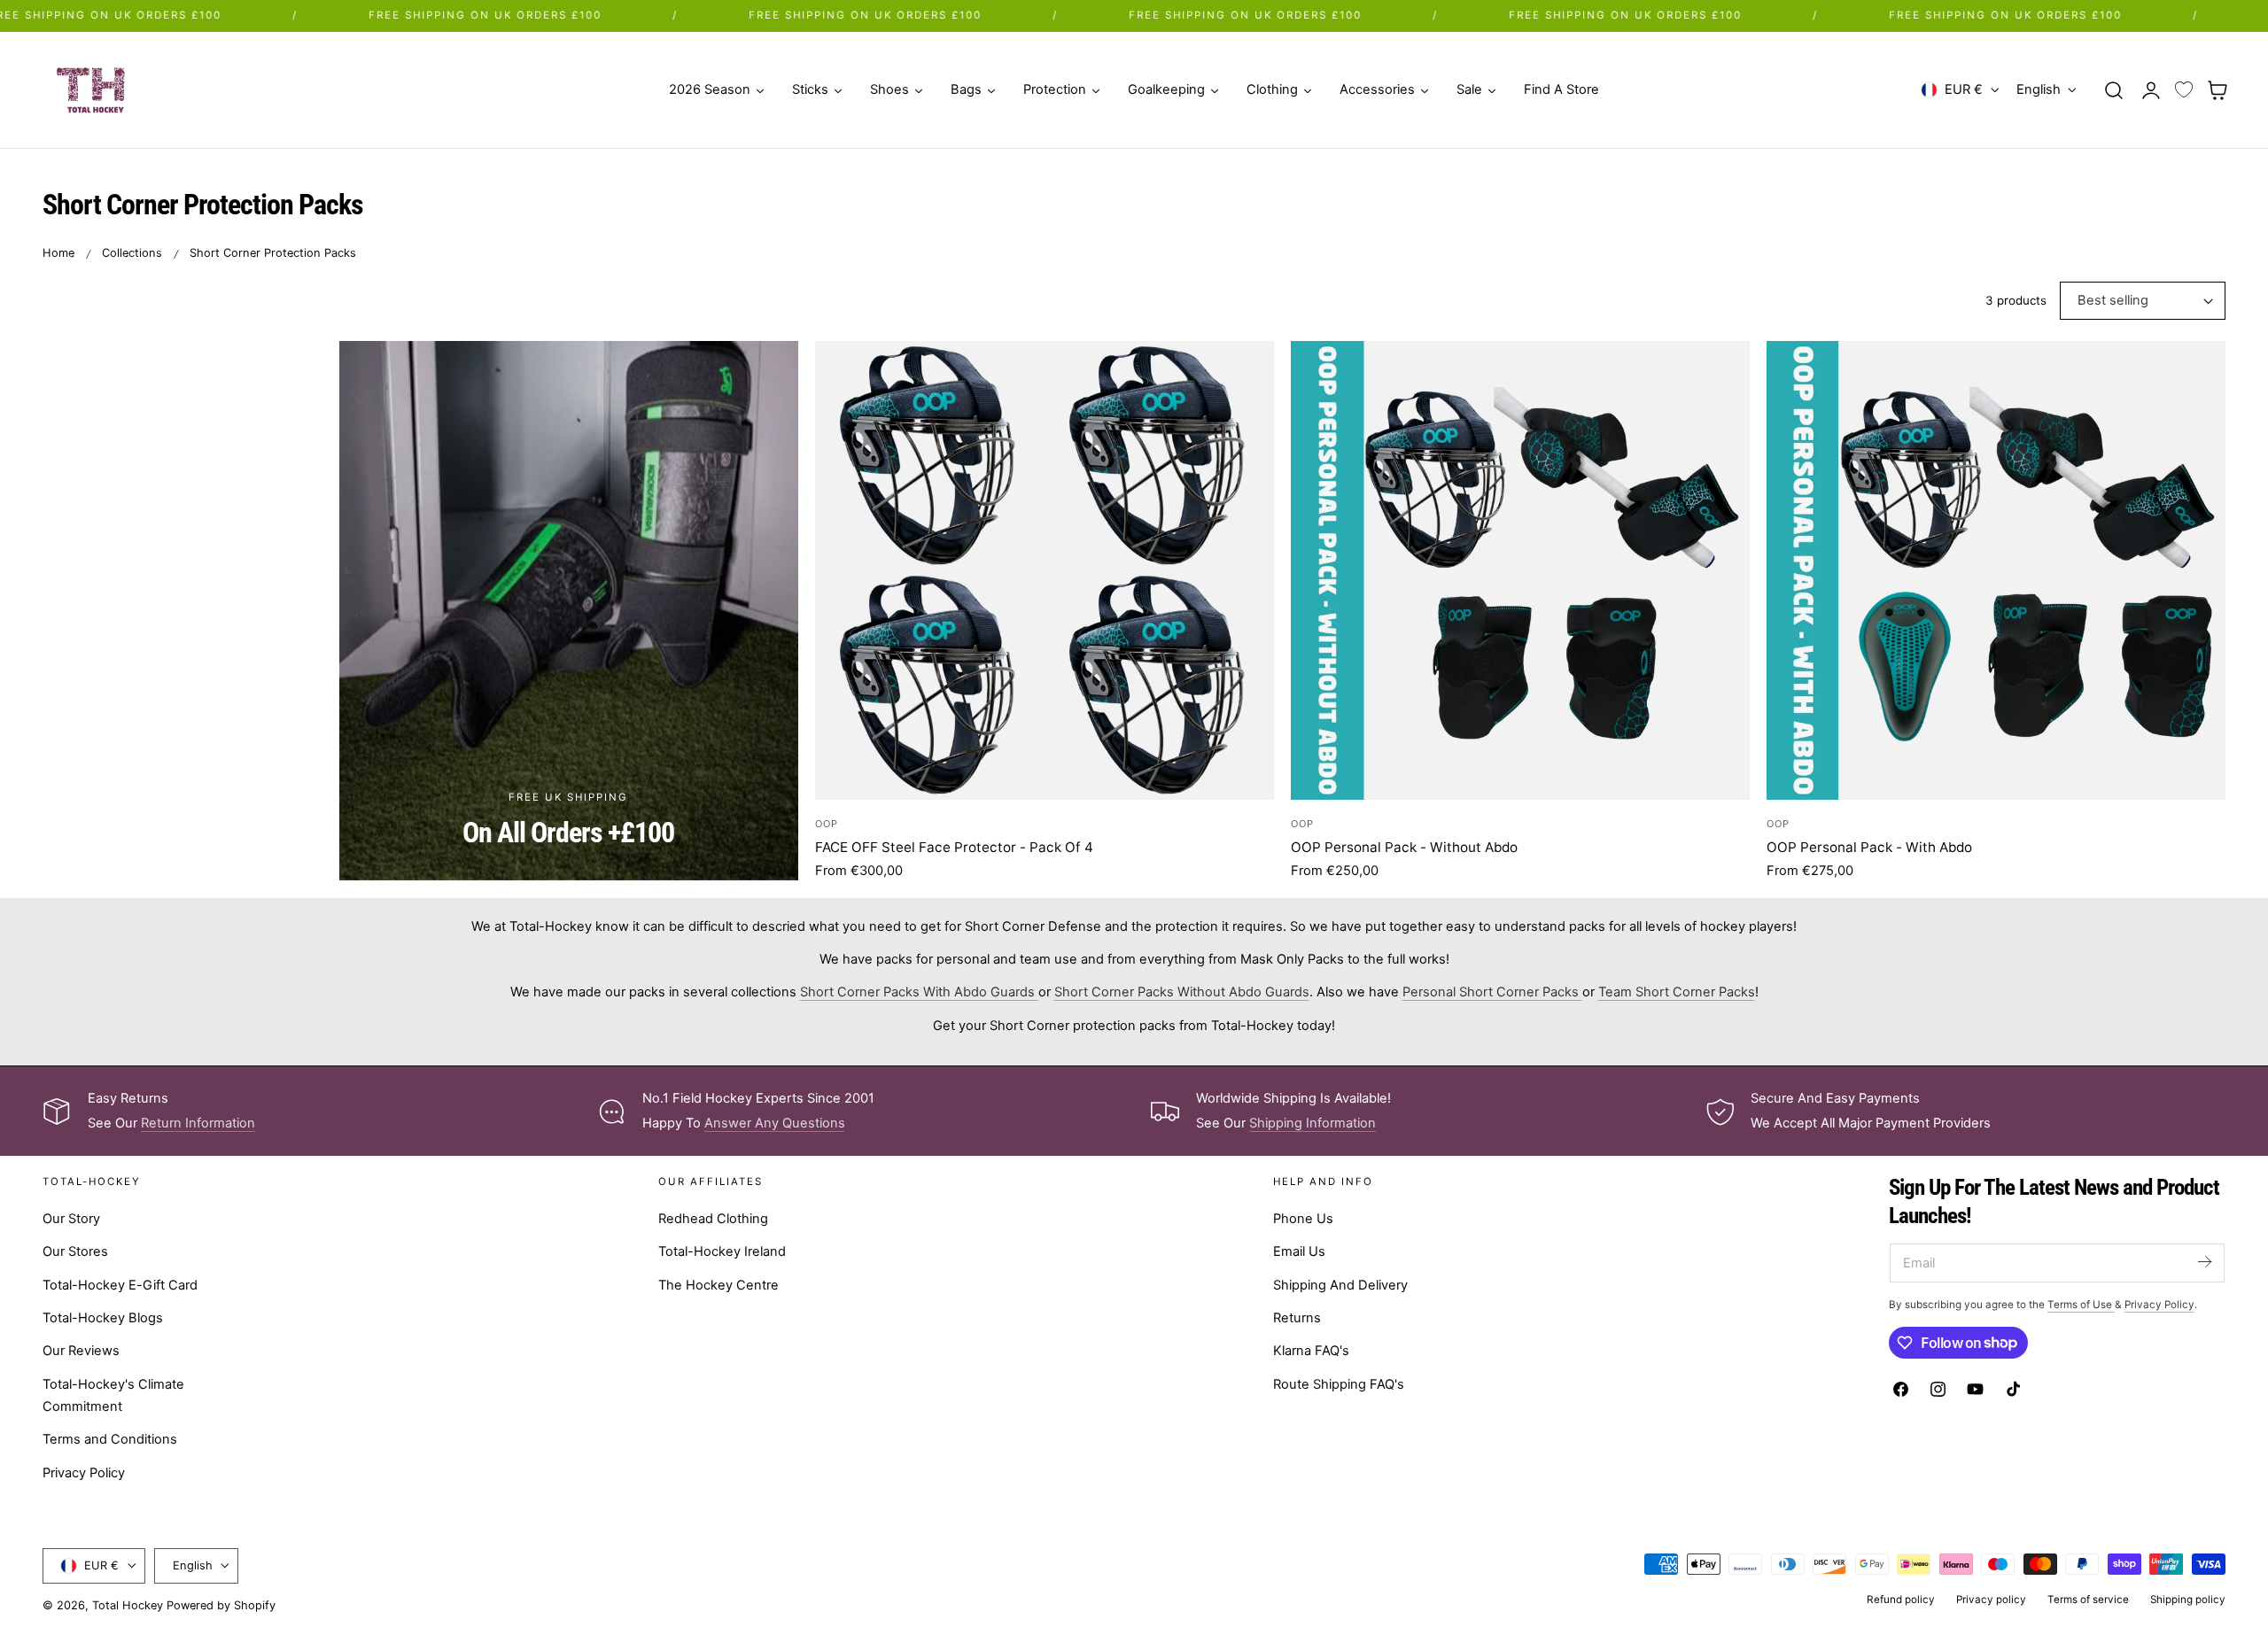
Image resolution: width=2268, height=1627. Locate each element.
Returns (1297, 1318)
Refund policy (1901, 1600)
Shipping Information (1313, 1123)
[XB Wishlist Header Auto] (2184, 90)
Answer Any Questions (775, 1123)
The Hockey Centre (718, 1285)
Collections (132, 253)
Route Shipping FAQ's (1339, 1384)
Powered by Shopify (221, 1605)
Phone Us (1303, 1219)
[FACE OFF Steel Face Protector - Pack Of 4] (1045, 570)
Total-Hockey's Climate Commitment (113, 1395)
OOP (827, 824)
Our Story (71, 1219)
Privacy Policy (84, 1473)
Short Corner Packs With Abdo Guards (919, 992)
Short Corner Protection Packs (273, 253)
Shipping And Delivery (1340, 1285)
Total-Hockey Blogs (103, 1318)
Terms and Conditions (110, 1439)
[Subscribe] (2204, 1262)
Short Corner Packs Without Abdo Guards (1182, 992)
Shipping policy (2188, 1600)
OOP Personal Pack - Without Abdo (1404, 847)
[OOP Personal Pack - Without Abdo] (1520, 570)
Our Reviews (81, 1351)
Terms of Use (2081, 1305)
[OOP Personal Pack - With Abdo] (1996, 570)
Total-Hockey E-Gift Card (120, 1285)
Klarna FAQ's (1311, 1351)
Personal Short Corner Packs (1492, 992)
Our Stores (75, 1251)
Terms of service (2088, 1600)
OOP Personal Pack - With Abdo (1869, 847)
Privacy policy (1991, 1600)
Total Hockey (128, 1605)
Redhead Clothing (713, 1219)
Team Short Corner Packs (1677, 992)
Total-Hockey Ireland (722, 1251)
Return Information (198, 1123)
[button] (2114, 89)
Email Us (1299, 1251)
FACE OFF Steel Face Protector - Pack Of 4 (954, 847)
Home (58, 253)
